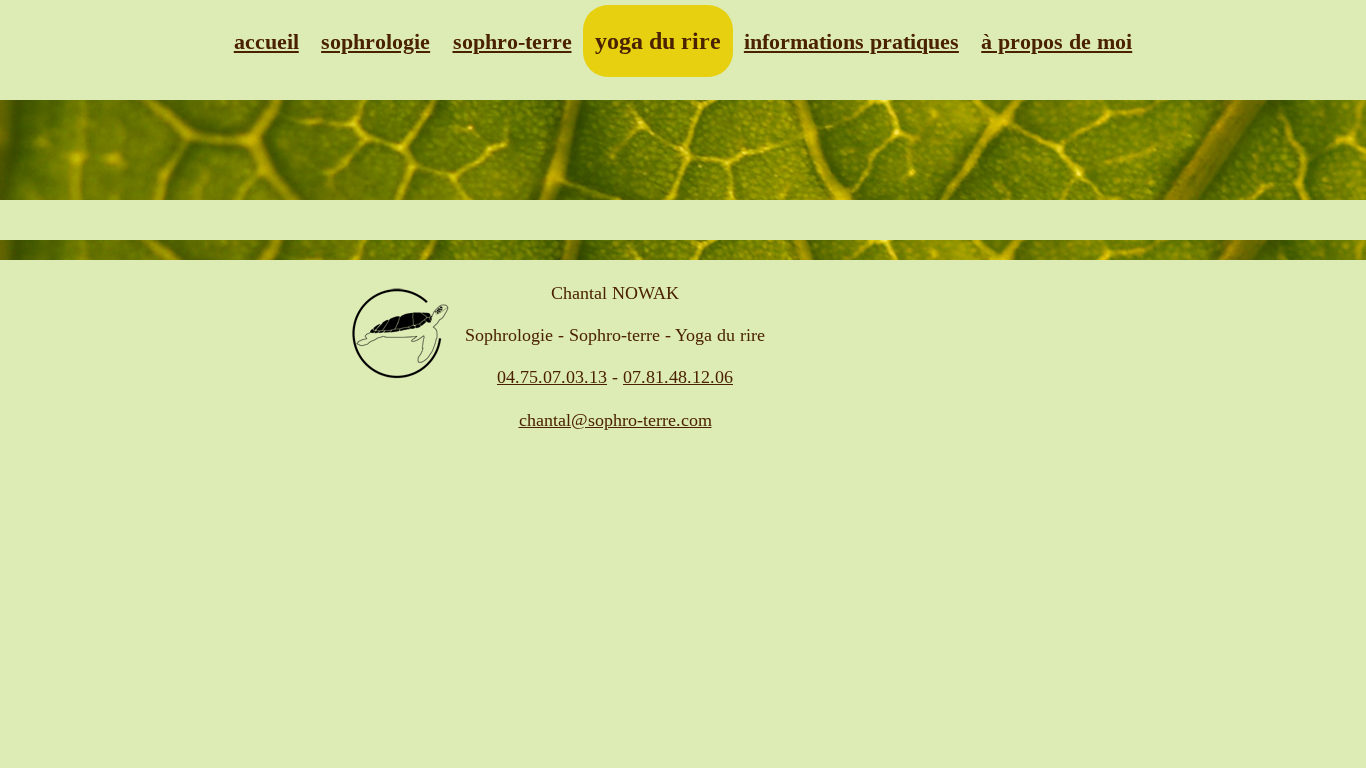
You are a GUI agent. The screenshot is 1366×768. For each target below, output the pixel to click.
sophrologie (375, 41)
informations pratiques (851, 41)
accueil (266, 41)
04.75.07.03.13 (552, 377)
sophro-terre (512, 41)
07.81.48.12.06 (678, 377)
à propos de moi (1056, 41)
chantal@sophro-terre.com (615, 420)
